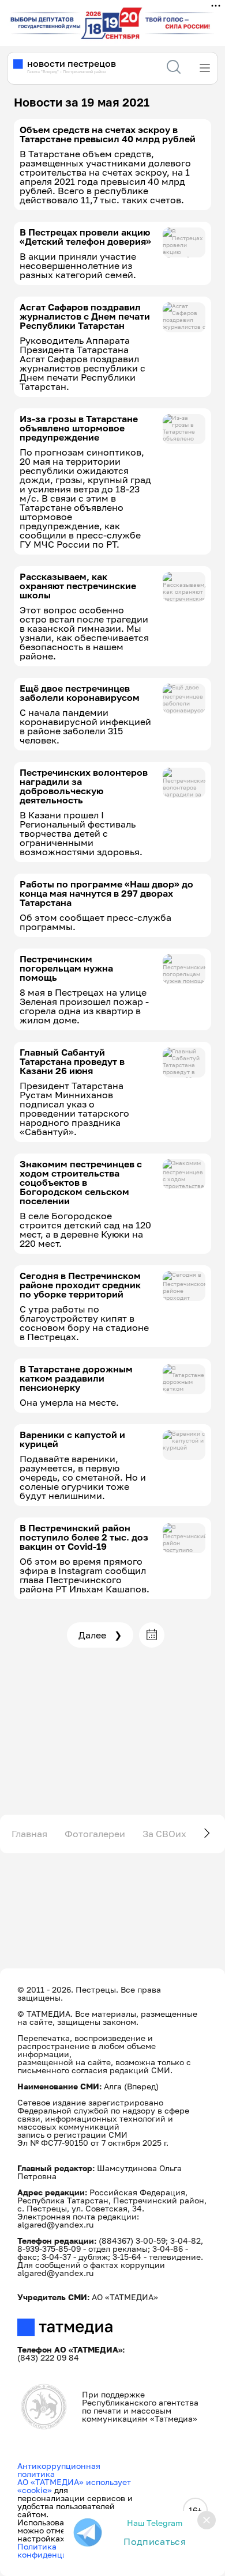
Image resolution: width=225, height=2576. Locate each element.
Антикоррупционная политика (59, 2470)
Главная (29, 1834)
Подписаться (155, 2541)
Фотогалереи (95, 1834)
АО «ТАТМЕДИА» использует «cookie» (74, 2486)
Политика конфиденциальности (61, 2550)
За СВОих (164, 1834)
